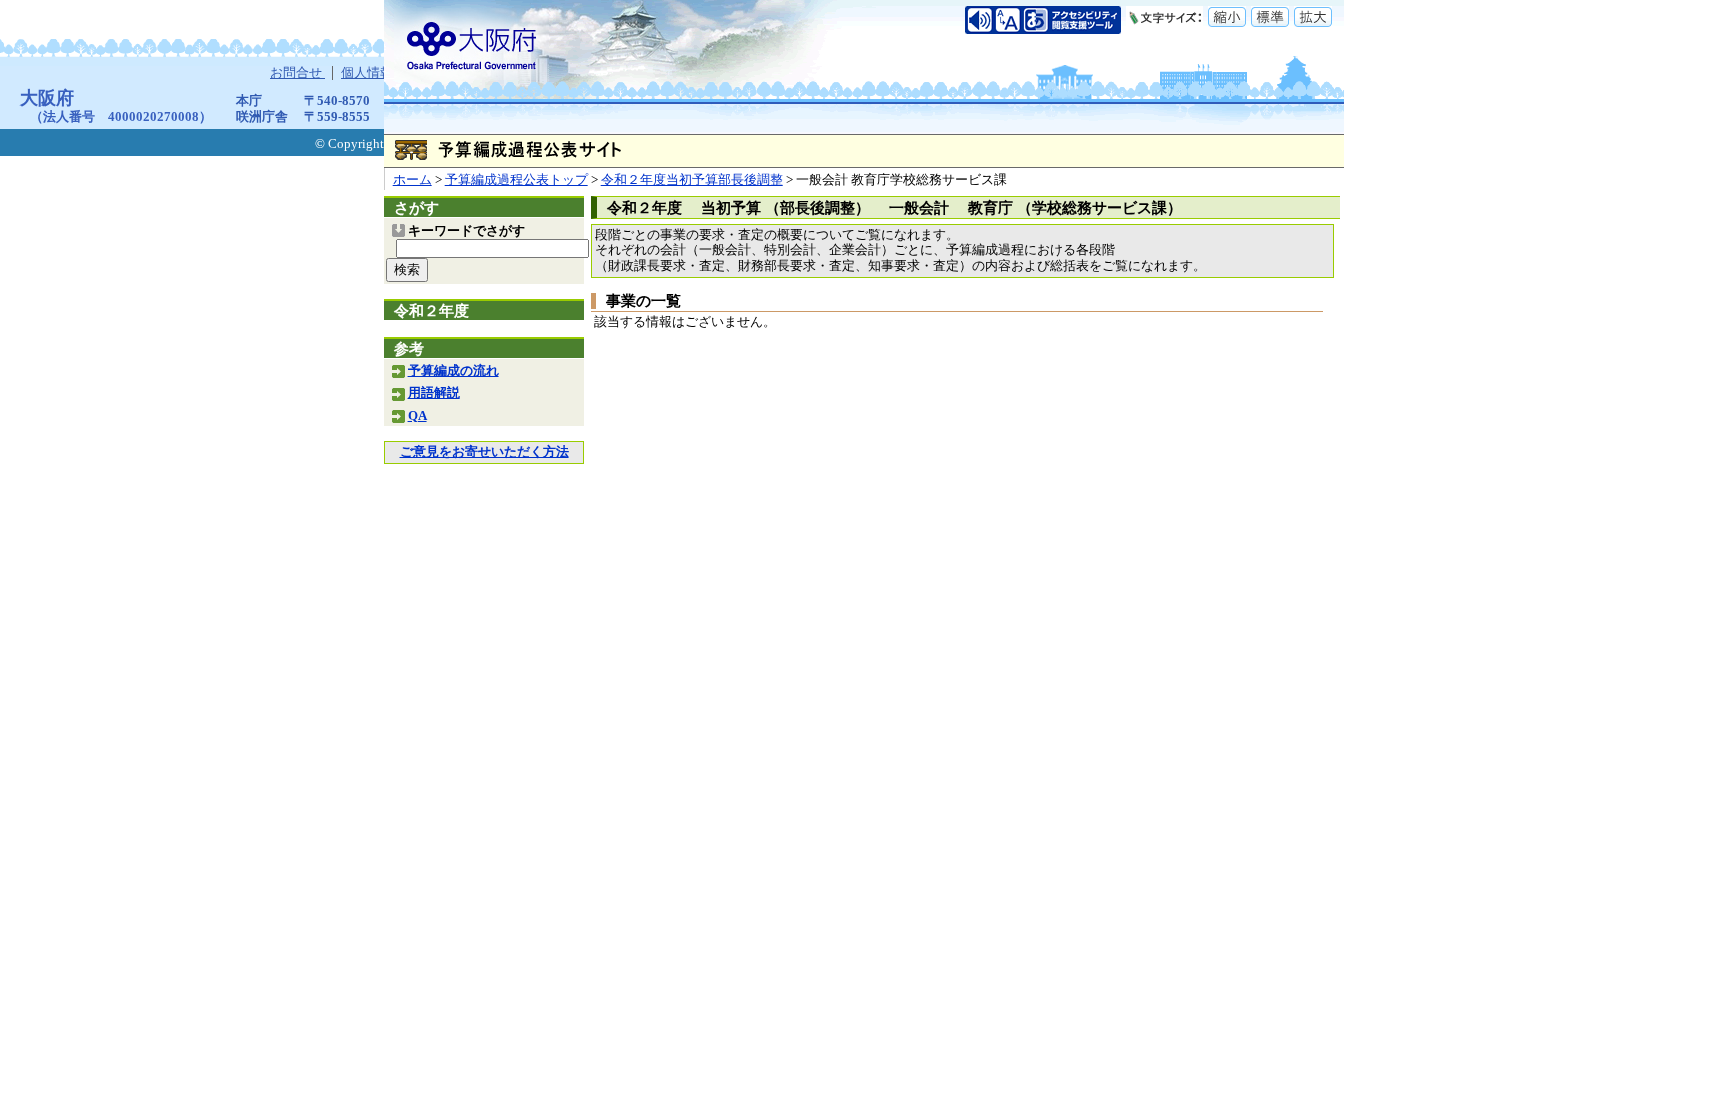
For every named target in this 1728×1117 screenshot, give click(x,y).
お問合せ (297, 73)
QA (417, 416)
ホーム (412, 180)
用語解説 (434, 393)
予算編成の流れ (453, 371)
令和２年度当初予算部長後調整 (692, 180)
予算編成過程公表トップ (516, 180)
